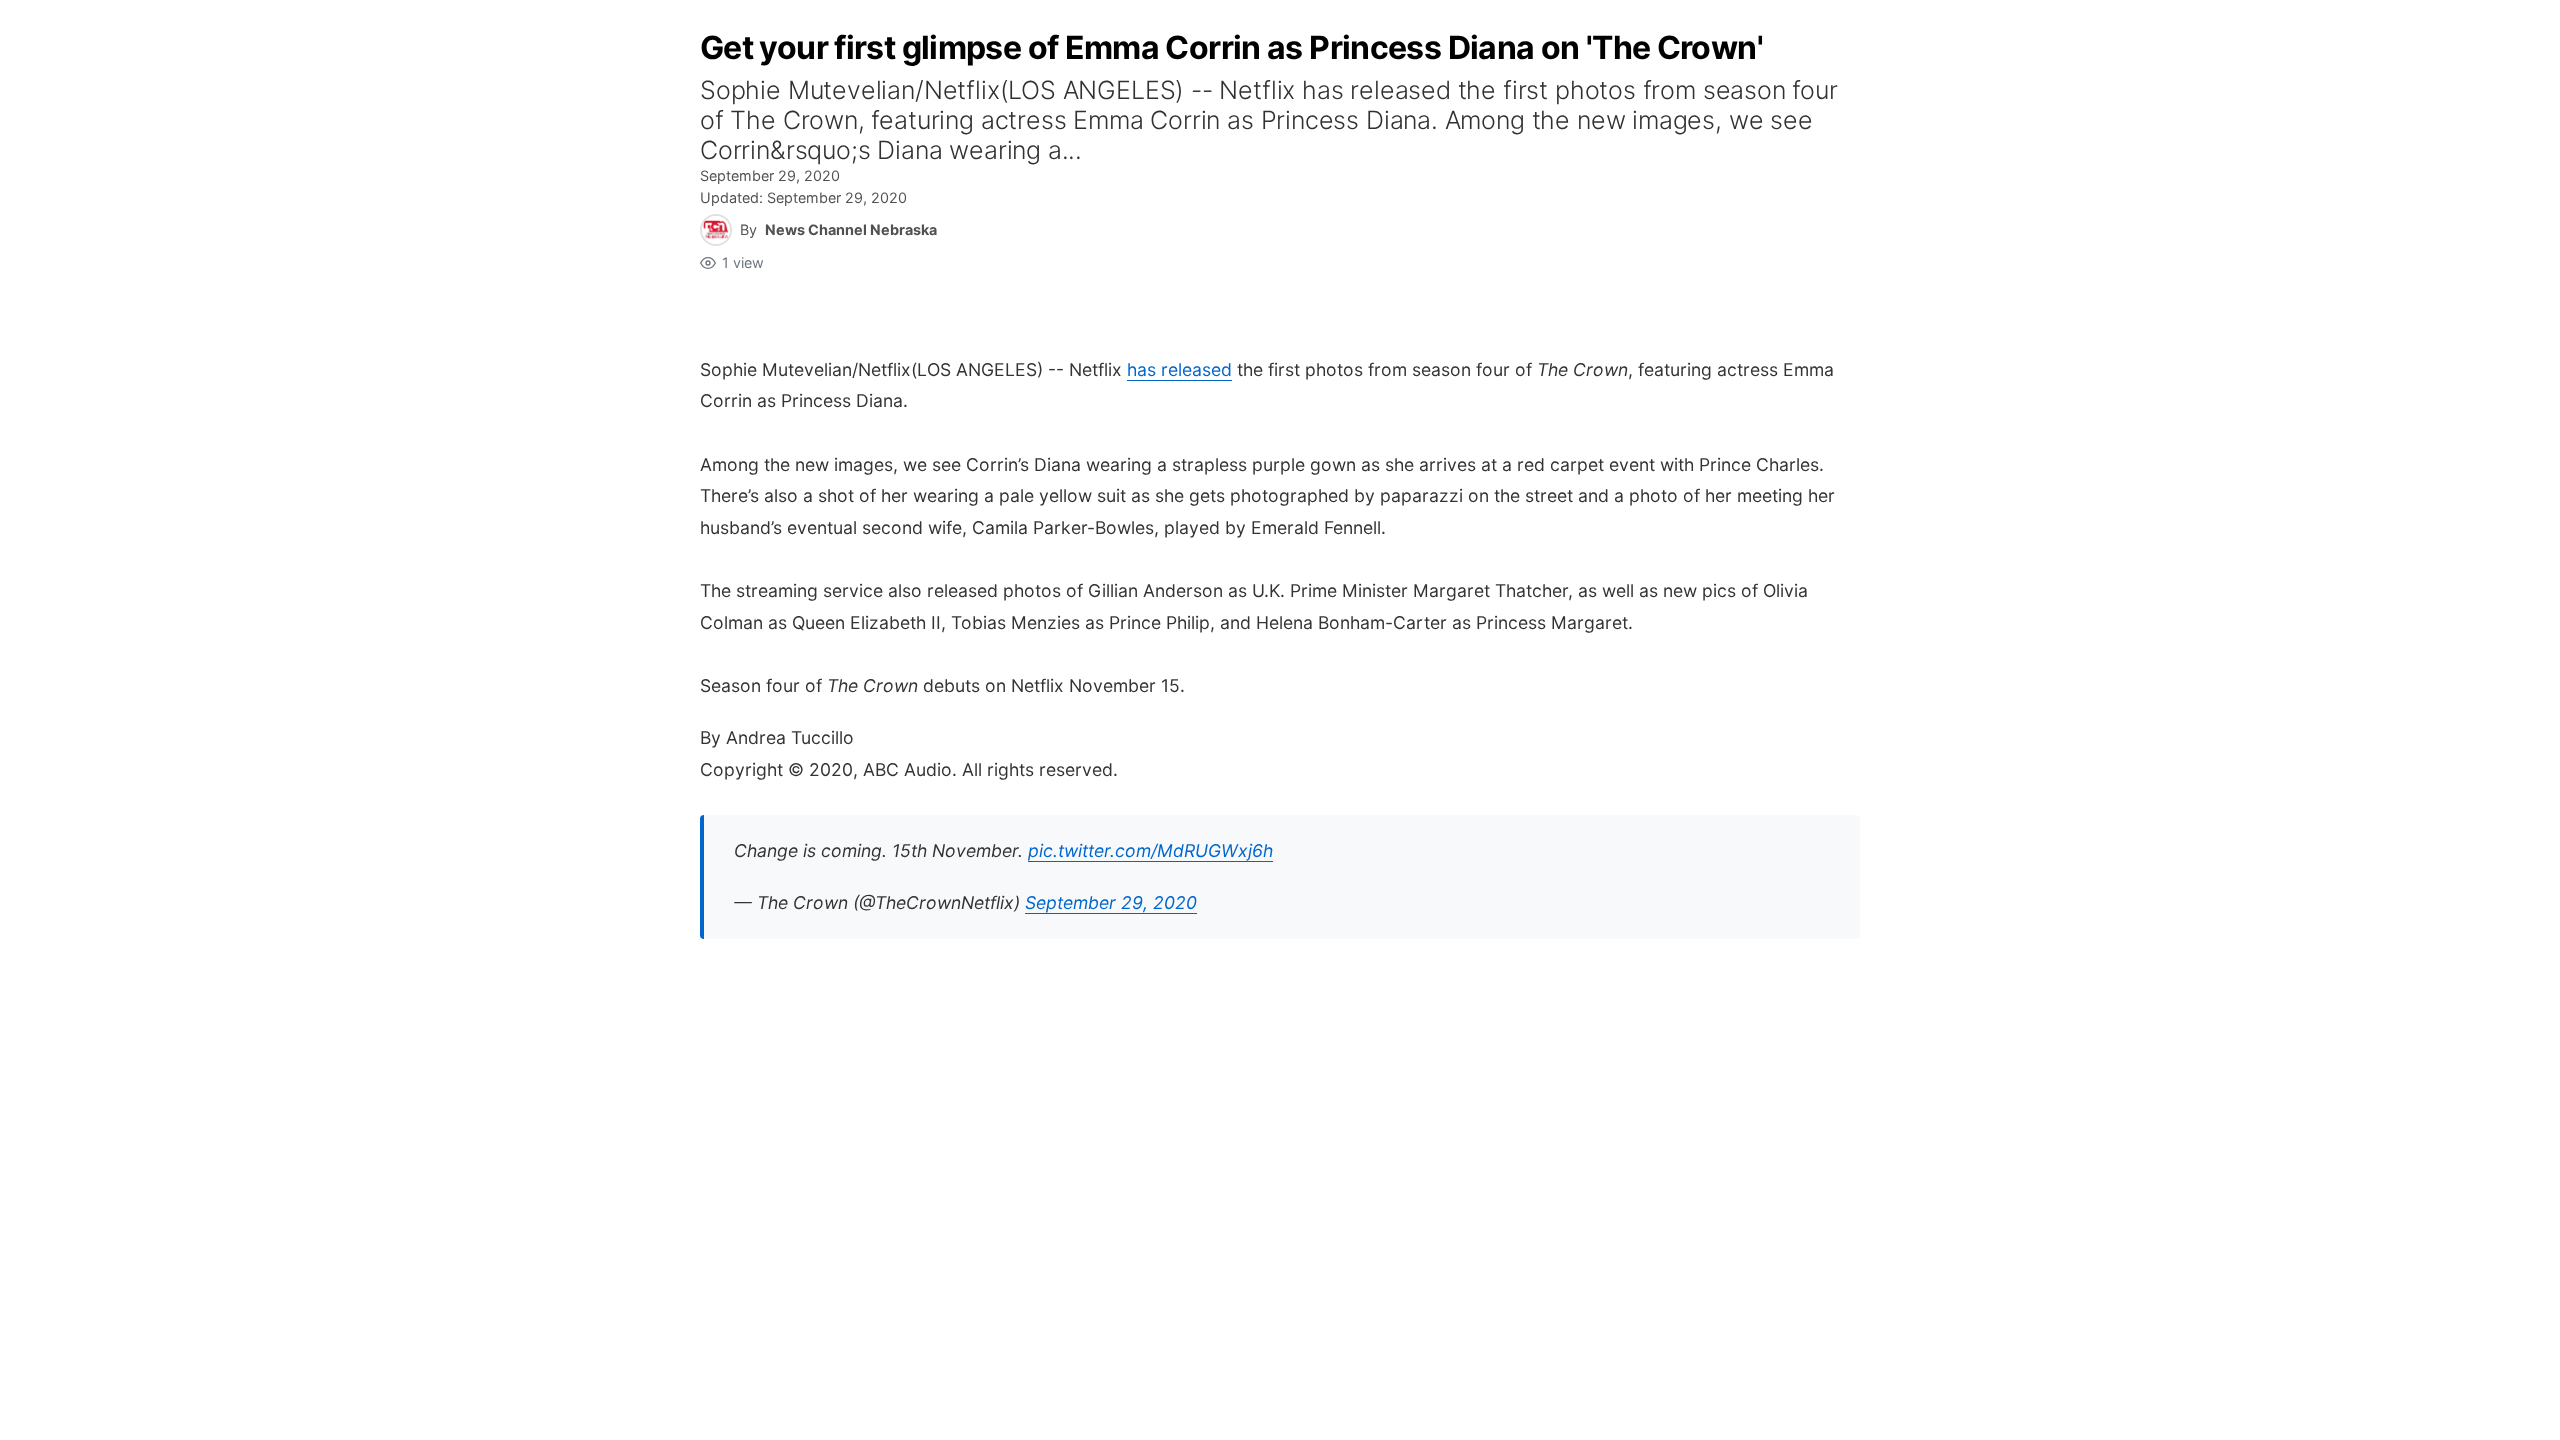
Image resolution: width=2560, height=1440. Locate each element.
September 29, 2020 (1111, 902)
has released (1179, 369)
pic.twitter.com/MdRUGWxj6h (1150, 850)
